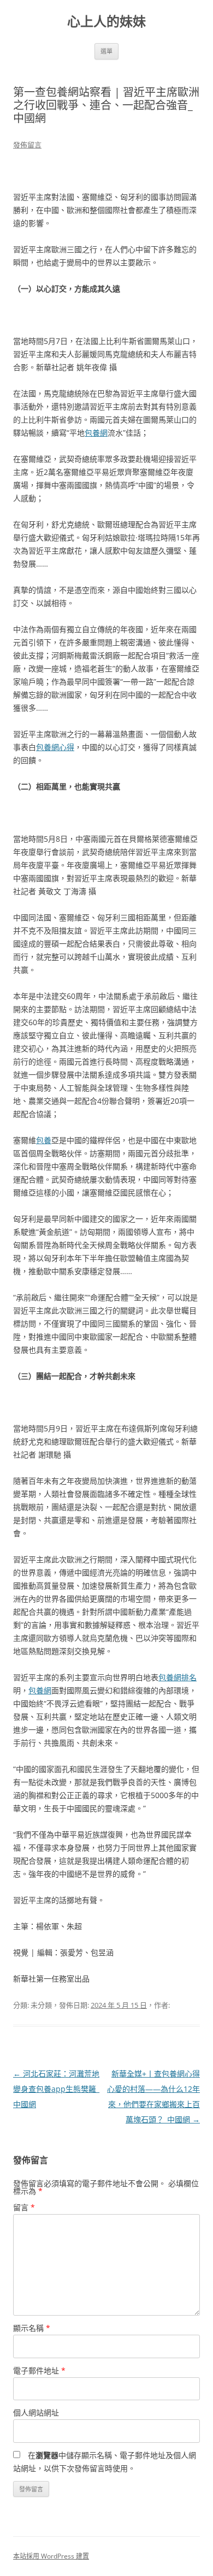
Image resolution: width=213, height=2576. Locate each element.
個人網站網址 (36, 2413)
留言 (24, 2207)
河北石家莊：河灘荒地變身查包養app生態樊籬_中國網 (56, 2089)
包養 (44, 1140)
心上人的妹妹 (106, 22)
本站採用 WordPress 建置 (51, 2556)
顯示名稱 (32, 2328)
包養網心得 (55, 747)
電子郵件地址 (39, 2370)
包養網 (96, 433)
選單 (106, 51)
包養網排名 (177, 1677)
